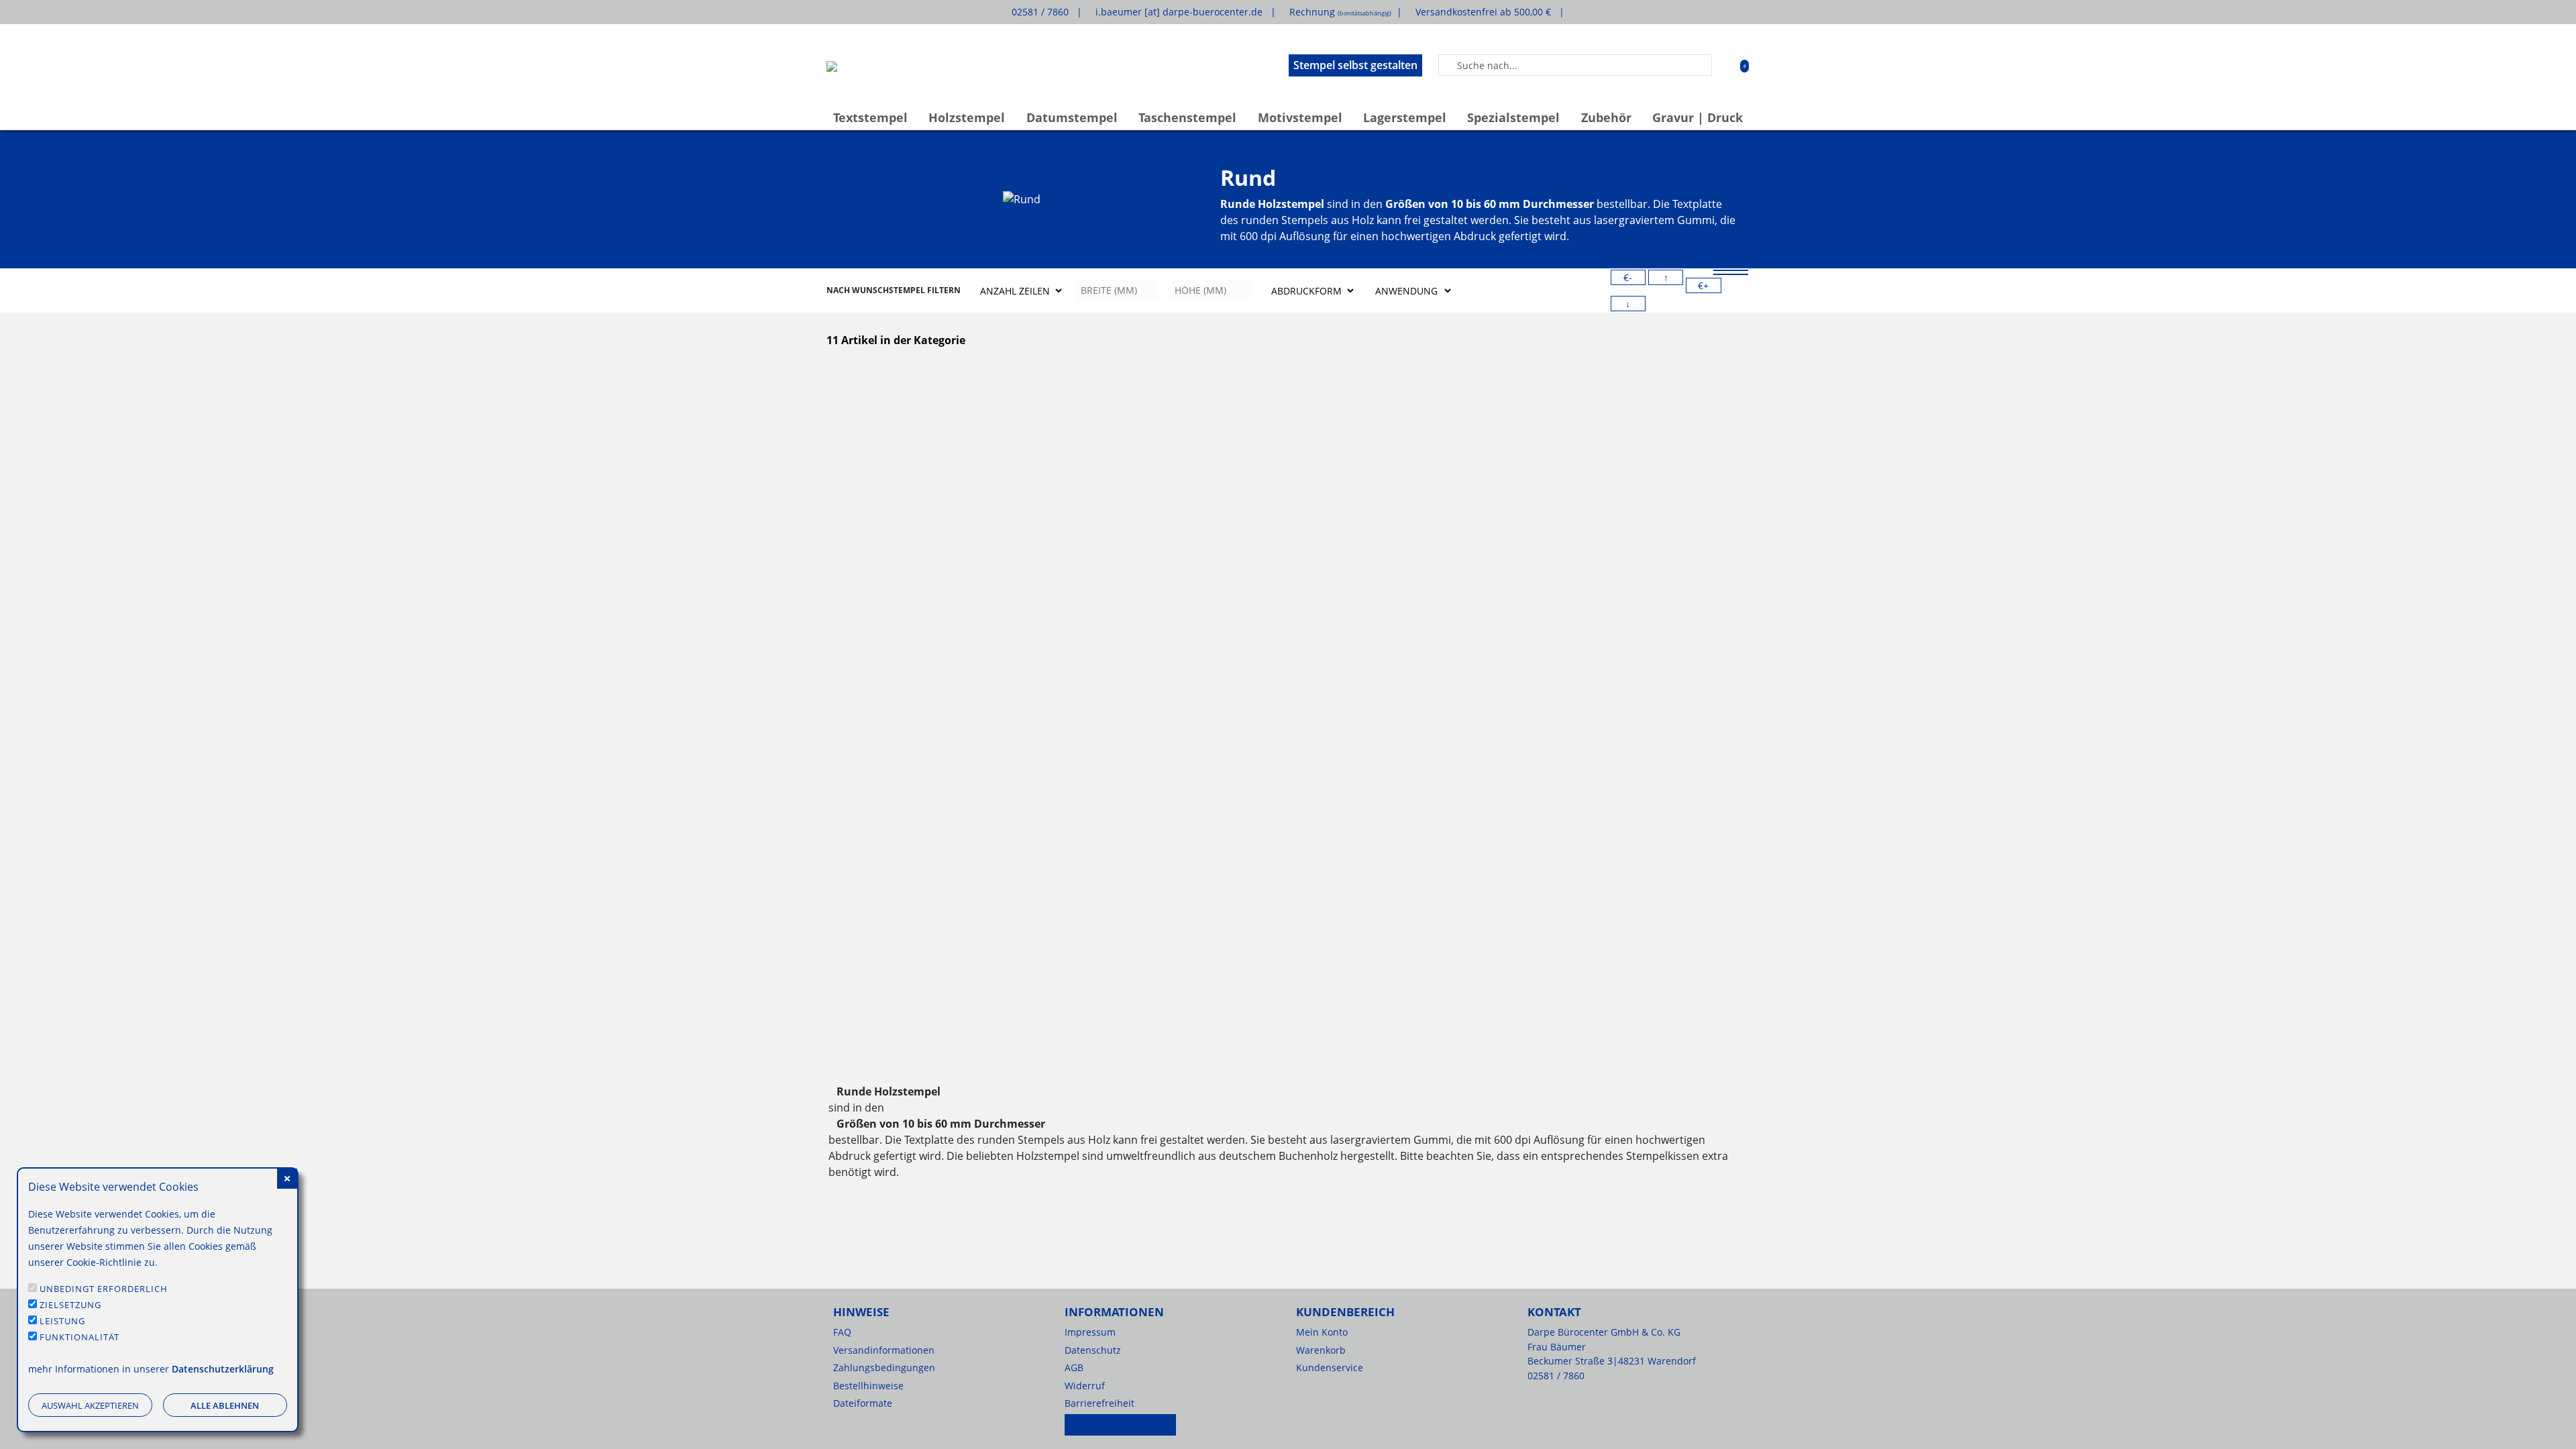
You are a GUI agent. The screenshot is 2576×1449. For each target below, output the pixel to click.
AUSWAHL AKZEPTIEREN (90, 1405)
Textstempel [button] (870, 117)
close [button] (287, 1179)
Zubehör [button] (1606, 117)
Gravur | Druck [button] (1698, 117)
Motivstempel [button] (1300, 117)
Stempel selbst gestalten (1355, 65)
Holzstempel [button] (967, 117)
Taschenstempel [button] (1187, 117)
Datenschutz (1093, 1350)
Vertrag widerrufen (1120, 1425)
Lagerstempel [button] (1405, 117)
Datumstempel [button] (1072, 117)
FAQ (842, 1332)
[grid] (1731, 274)
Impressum (1090, 1332)
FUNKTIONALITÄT (79, 1337)
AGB (1074, 1367)
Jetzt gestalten (1053, 675)
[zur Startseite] (832, 65)
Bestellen (897, 675)
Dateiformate (863, 1403)
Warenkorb (1321, 1350)
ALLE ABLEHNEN (225, 1405)
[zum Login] (1725, 65)
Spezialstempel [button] (1513, 117)
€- (1628, 277)
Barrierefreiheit (1099, 1403)
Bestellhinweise (868, 1386)
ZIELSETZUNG (70, 1305)
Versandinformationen (884, 1350)
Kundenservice (1330, 1367)
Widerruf (1085, 1386)
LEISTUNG (62, 1321)
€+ (1703, 285)
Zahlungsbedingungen (884, 1367)
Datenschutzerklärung (223, 1369)
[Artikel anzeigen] (897, 451)
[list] (1731, 270)
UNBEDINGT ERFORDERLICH (104, 1289)
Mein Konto (1322, 1332)
